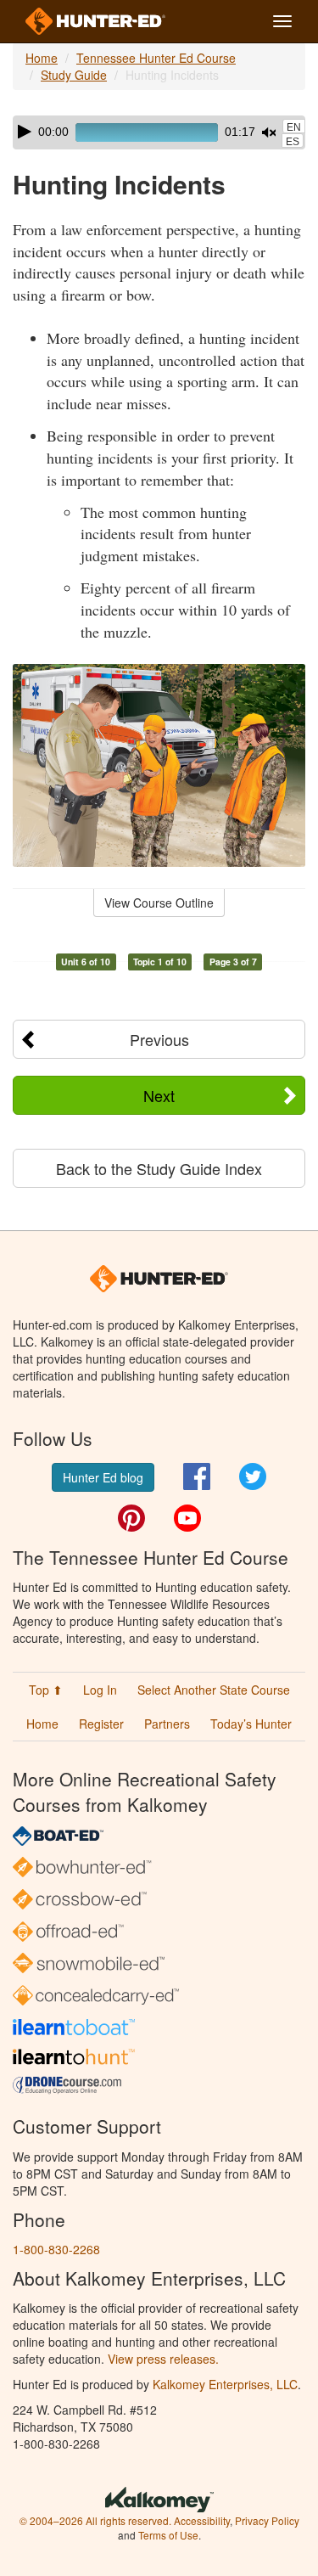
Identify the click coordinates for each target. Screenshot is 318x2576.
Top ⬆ (46, 1690)
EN (294, 127)
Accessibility (202, 2520)
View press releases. (163, 2359)
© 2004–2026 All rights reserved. (95, 2520)
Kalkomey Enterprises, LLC (225, 2384)
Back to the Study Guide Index (159, 1168)
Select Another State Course (214, 1690)
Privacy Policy (267, 2520)
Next (159, 1095)
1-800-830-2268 (56, 2249)
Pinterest (131, 1518)
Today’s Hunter (251, 1724)
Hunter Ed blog (103, 1477)
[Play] (25, 132)
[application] (159, 132)
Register (101, 1724)
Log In (100, 1690)
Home (42, 58)
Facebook (197, 1476)
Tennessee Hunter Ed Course (156, 58)
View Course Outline (159, 903)
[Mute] (269, 132)
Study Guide (74, 75)
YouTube (187, 1518)
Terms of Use (168, 2535)
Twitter (253, 1476)
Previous (159, 1039)
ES (293, 142)
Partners (167, 1724)
